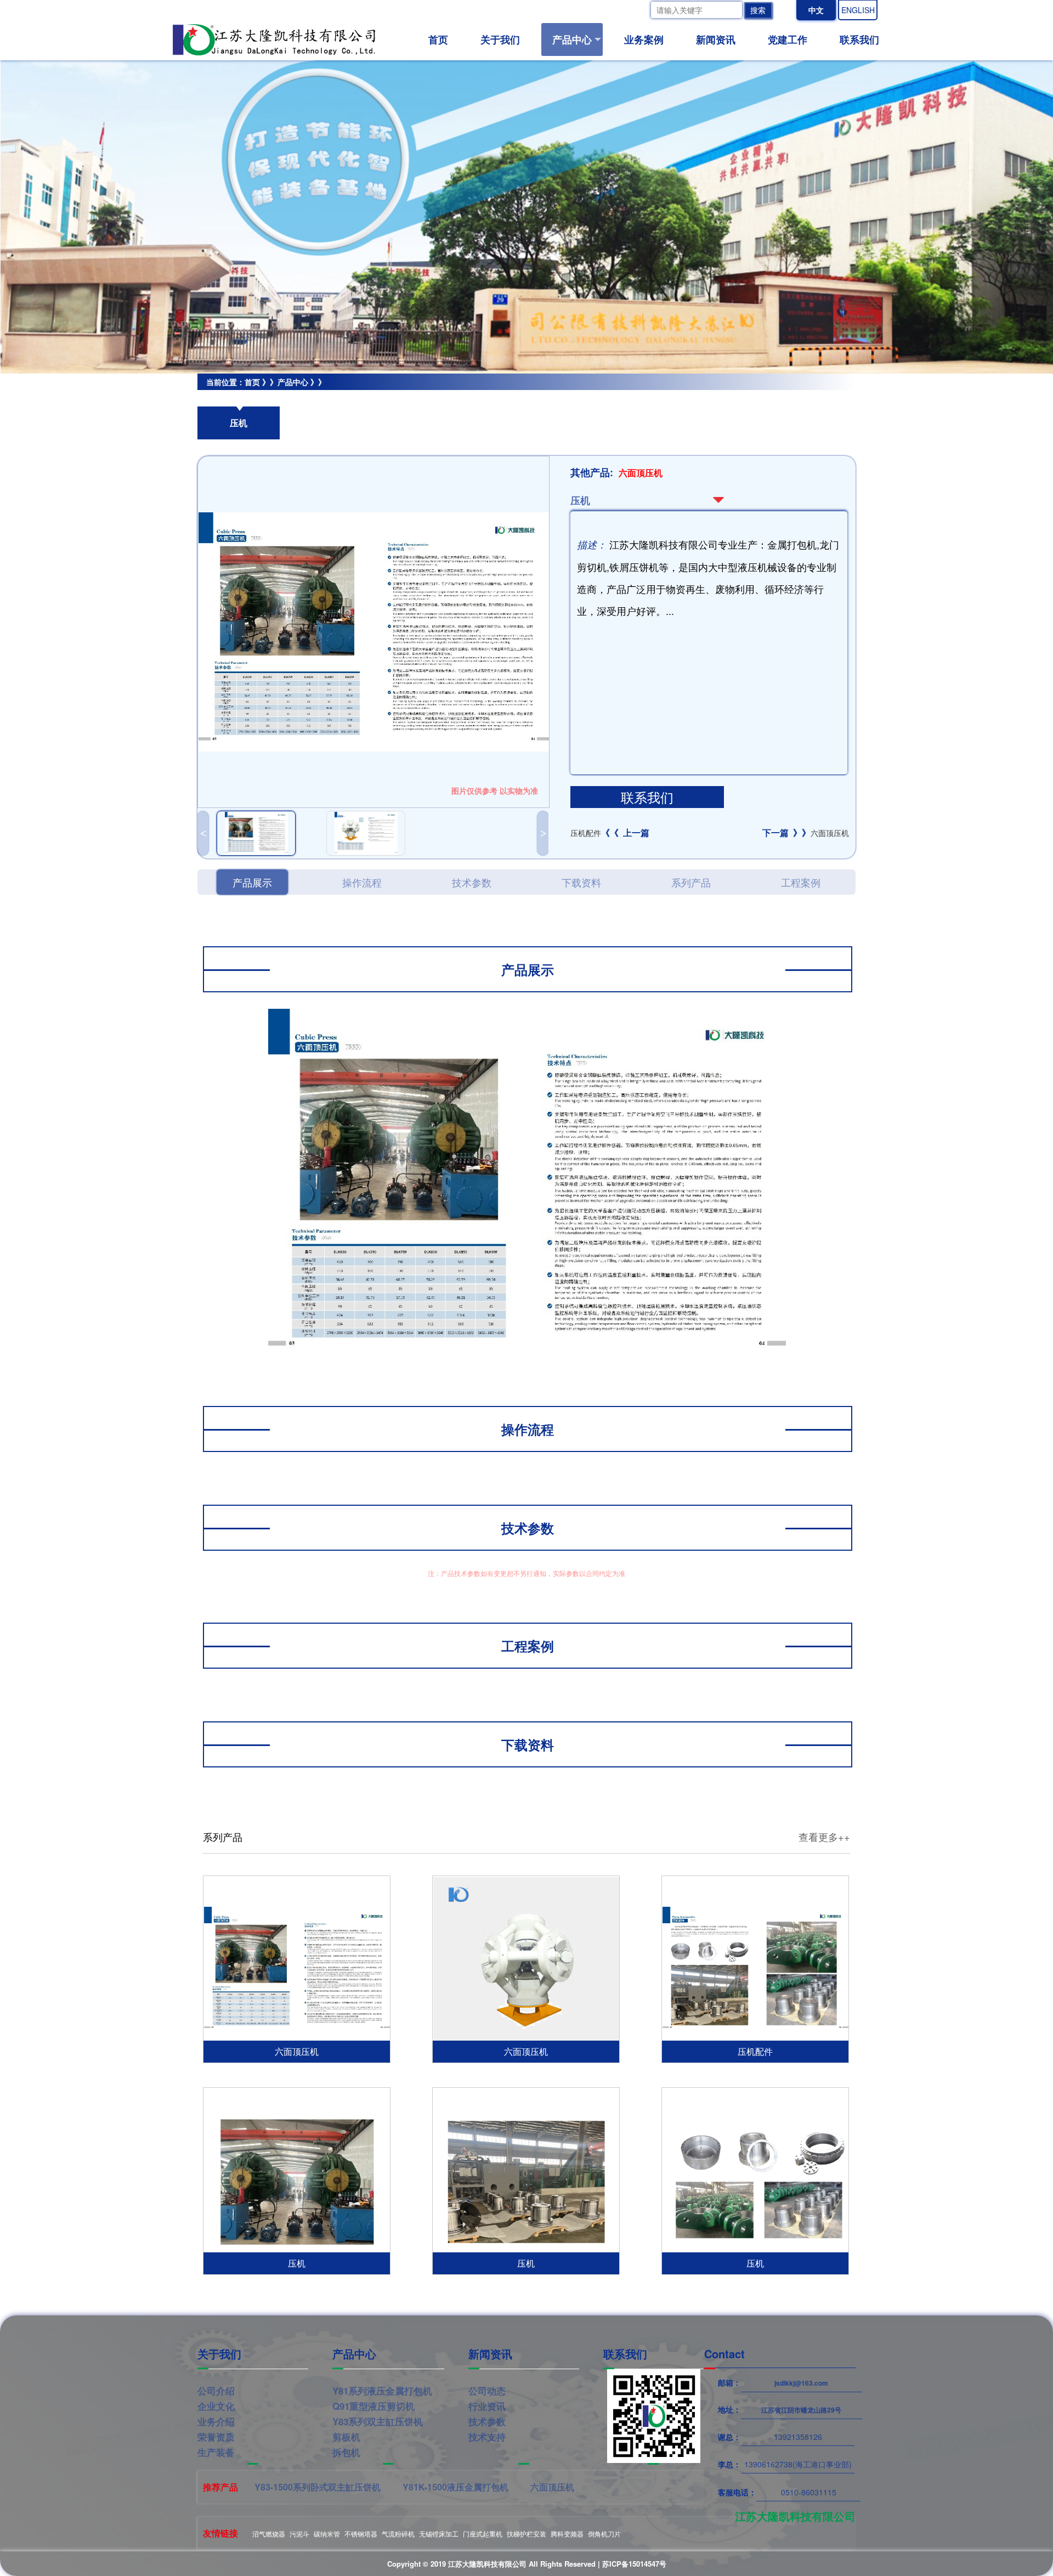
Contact (724, 2354)
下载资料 (581, 882)
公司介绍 (216, 2391)
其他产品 (213, 398)
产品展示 (252, 882)
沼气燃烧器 (269, 2533)
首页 (438, 39)
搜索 (758, 10)
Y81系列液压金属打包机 (382, 2391)
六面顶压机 (806, 833)
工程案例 (801, 882)
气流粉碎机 (398, 2533)
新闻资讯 (716, 39)
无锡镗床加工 (439, 2533)
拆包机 (346, 2452)
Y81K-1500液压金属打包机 (455, 2487)
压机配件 (610, 833)
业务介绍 (216, 2421)
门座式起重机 (483, 2533)
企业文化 (216, 2406)
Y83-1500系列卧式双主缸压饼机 (318, 2487)
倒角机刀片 (604, 2533)
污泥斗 (299, 2533)
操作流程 (362, 882)
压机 (253, 398)
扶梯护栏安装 (526, 2533)
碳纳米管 (327, 2533)
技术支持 (487, 2437)
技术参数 (472, 882)
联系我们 (859, 39)
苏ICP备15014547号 (634, 2564)
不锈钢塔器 (361, 2533)
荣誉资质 (216, 2437)
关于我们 (500, 39)
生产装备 (216, 2452)
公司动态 (487, 2391)
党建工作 (788, 39)
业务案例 (644, 39)
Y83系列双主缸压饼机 (378, 2421)
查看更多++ (824, 1837)
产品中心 (572, 39)
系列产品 (691, 882)
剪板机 (346, 2437)
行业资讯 (487, 2406)
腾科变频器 (567, 2533)
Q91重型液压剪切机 (373, 2406)
